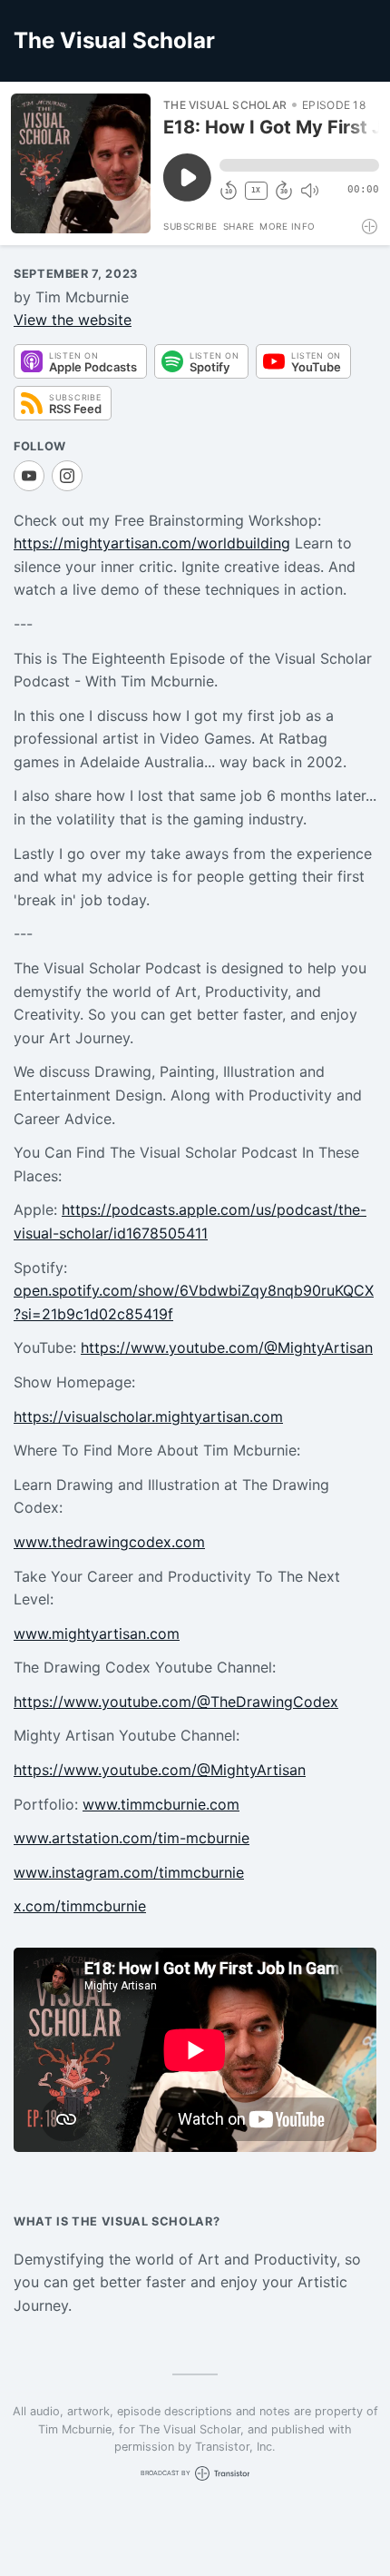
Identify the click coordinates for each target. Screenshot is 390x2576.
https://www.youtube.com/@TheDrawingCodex (176, 1702)
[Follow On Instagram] (67, 476)
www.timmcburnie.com (161, 1804)
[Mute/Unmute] (309, 191)
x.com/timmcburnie (80, 1906)
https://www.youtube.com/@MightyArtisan (227, 1347)
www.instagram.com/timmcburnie (129, 1872)
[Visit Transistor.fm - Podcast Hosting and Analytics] (370, 227)
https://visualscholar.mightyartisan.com (148, 1416)
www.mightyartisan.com (97, 1633)
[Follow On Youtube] (29, 476)
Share (239, 226)
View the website (73, 320)
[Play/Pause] (81, 163)
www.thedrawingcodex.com (109, 1542)
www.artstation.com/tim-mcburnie (132, 1838)
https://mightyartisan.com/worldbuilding (152, 543)
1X (256, 190)
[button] (299, 165)
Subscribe (190, 226)
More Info (288, 226)
